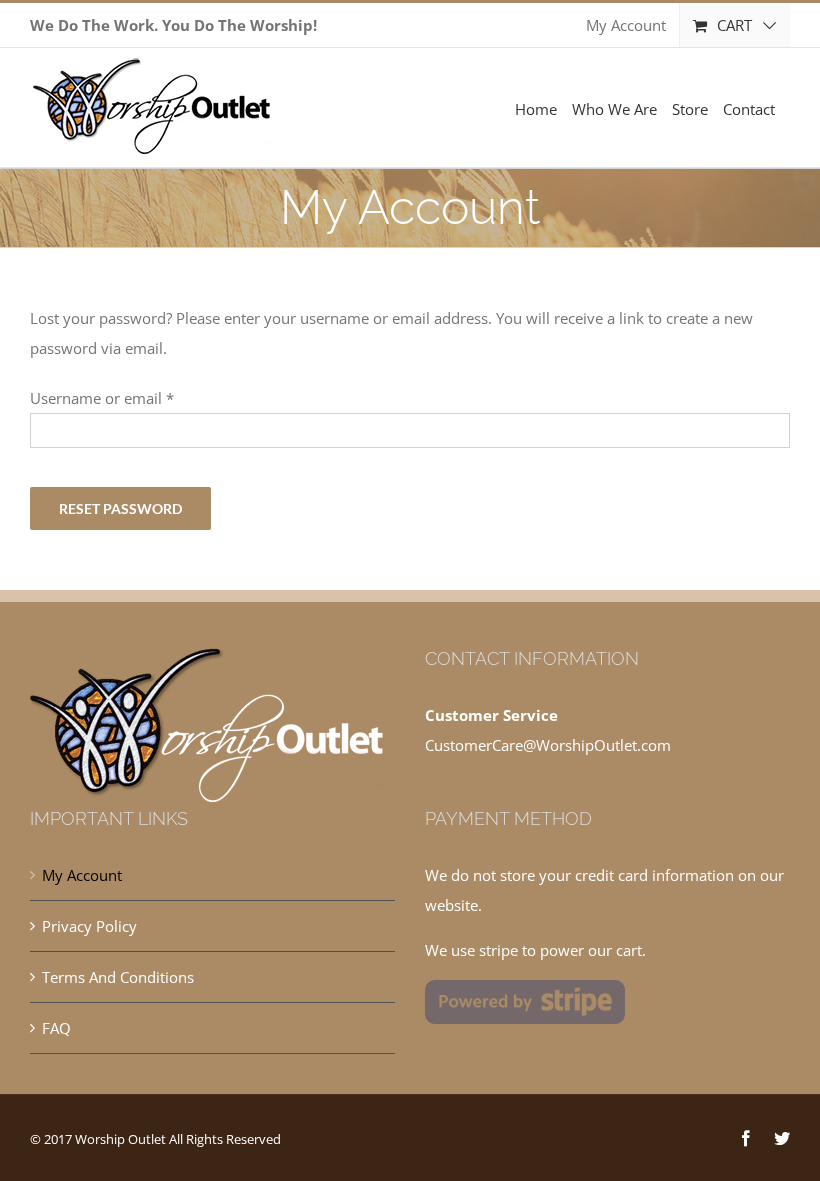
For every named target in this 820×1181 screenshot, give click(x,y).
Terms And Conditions (118, 977)
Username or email (102, 398)
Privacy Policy (89, 926)
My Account (82, 875)
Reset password (120, 508)
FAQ (56, 1028)
